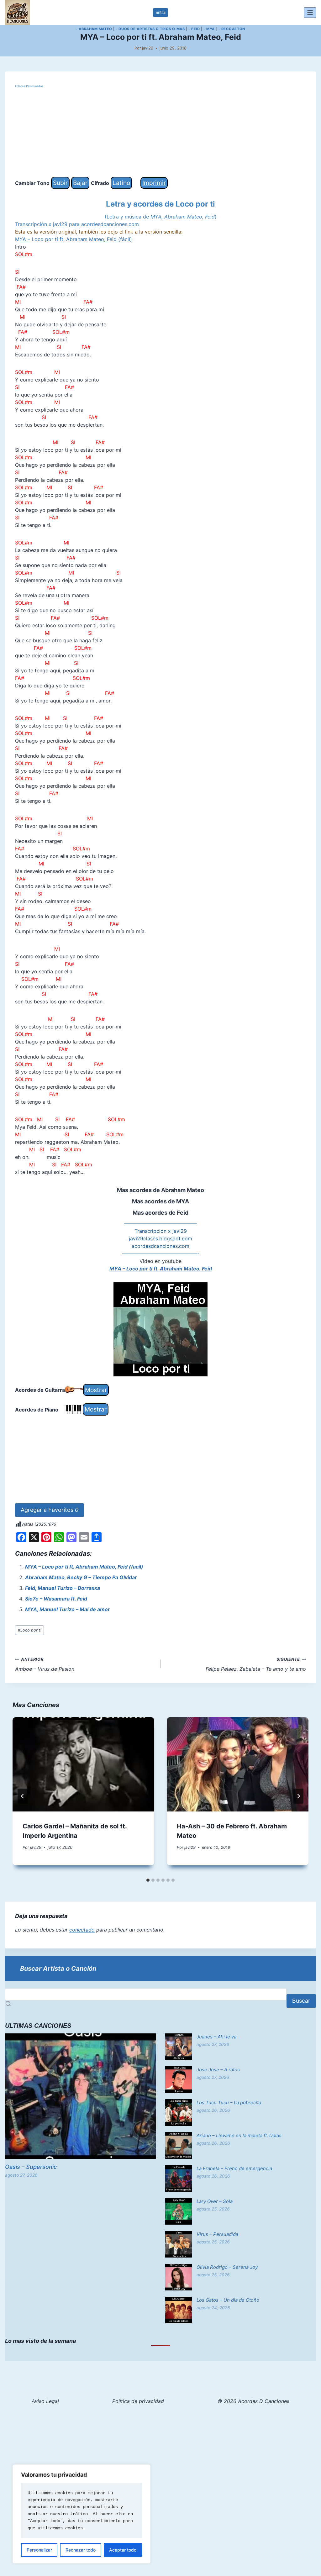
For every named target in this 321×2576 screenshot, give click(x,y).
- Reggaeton (232, 29)
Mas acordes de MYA (160, 1201)
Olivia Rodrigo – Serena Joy (227, 2267)
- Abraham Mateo (94, 29)
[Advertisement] (160, 133)
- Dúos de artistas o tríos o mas (150, 29)
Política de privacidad (138, 2401)
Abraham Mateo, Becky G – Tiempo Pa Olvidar (81, 1577)
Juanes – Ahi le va (216, 2037)
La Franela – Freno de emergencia (234, 2168)
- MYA (209, 29)
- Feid (194, 29)
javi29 (148, 48)
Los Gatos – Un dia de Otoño (228, 2300)
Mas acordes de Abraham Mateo (160, 1190)
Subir (60, 183)
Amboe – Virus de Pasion (45, 1664)
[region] (82, 2514)
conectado (82, 1930)
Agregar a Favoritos (50, 1510)
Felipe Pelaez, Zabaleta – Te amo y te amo (256, 1664)
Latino (121, 183)
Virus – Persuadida (217, 2234)
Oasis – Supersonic (31, 2167)
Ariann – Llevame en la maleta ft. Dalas (239, 2135)
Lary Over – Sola (215, 2201)
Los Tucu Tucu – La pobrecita (229, 2103)
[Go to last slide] (23, 1796)
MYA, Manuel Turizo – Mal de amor (68, 1609)
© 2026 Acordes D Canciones (253, 2401)
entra (161, 12)
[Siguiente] (298, 1796)
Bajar (80, 183)
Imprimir (154, 183)
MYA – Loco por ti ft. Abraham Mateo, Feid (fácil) (74, 239)
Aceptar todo (123, 2550)
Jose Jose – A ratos (218, 2070)
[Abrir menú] (310, 12)
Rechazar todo (81, 2550)
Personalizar (39, 2550)
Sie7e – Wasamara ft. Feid (56, 1599)
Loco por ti (30, 1630)
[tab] (148, 1880)
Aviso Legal (45, 2401)
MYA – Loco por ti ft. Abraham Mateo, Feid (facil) (84, 1567)
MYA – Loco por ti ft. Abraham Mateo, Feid (161, 1269)
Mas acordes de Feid (160, 1213)
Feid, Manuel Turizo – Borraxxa (63, 1588)
